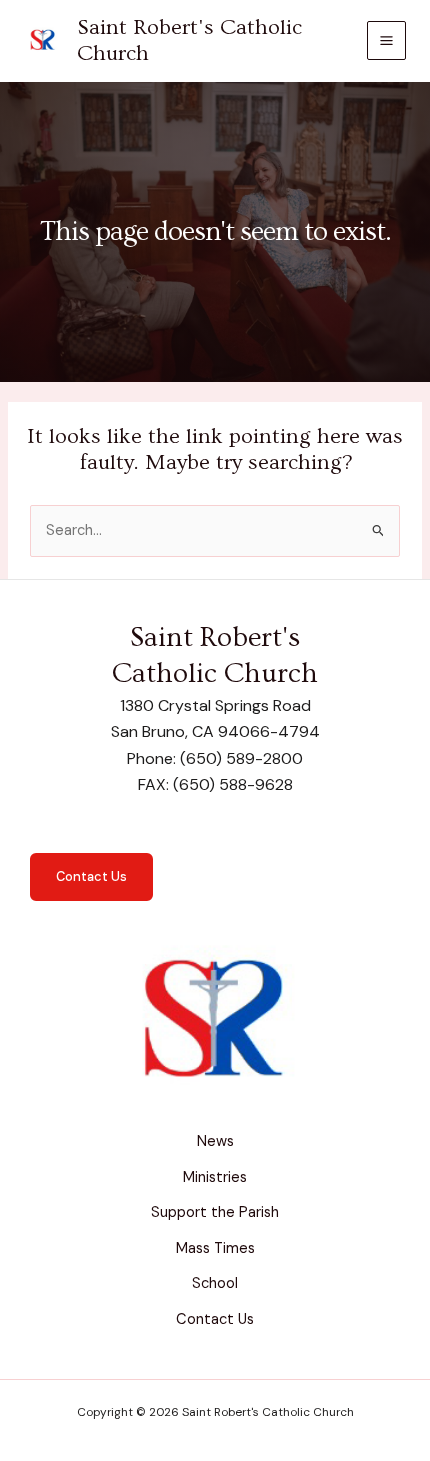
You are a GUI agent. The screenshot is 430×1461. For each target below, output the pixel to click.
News (215, 1141)
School (215, 1283)
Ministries (215, 1177)
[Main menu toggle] (386, 40)
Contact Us (91, 876)
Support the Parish (215, 1212)
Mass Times (215, 1248)
